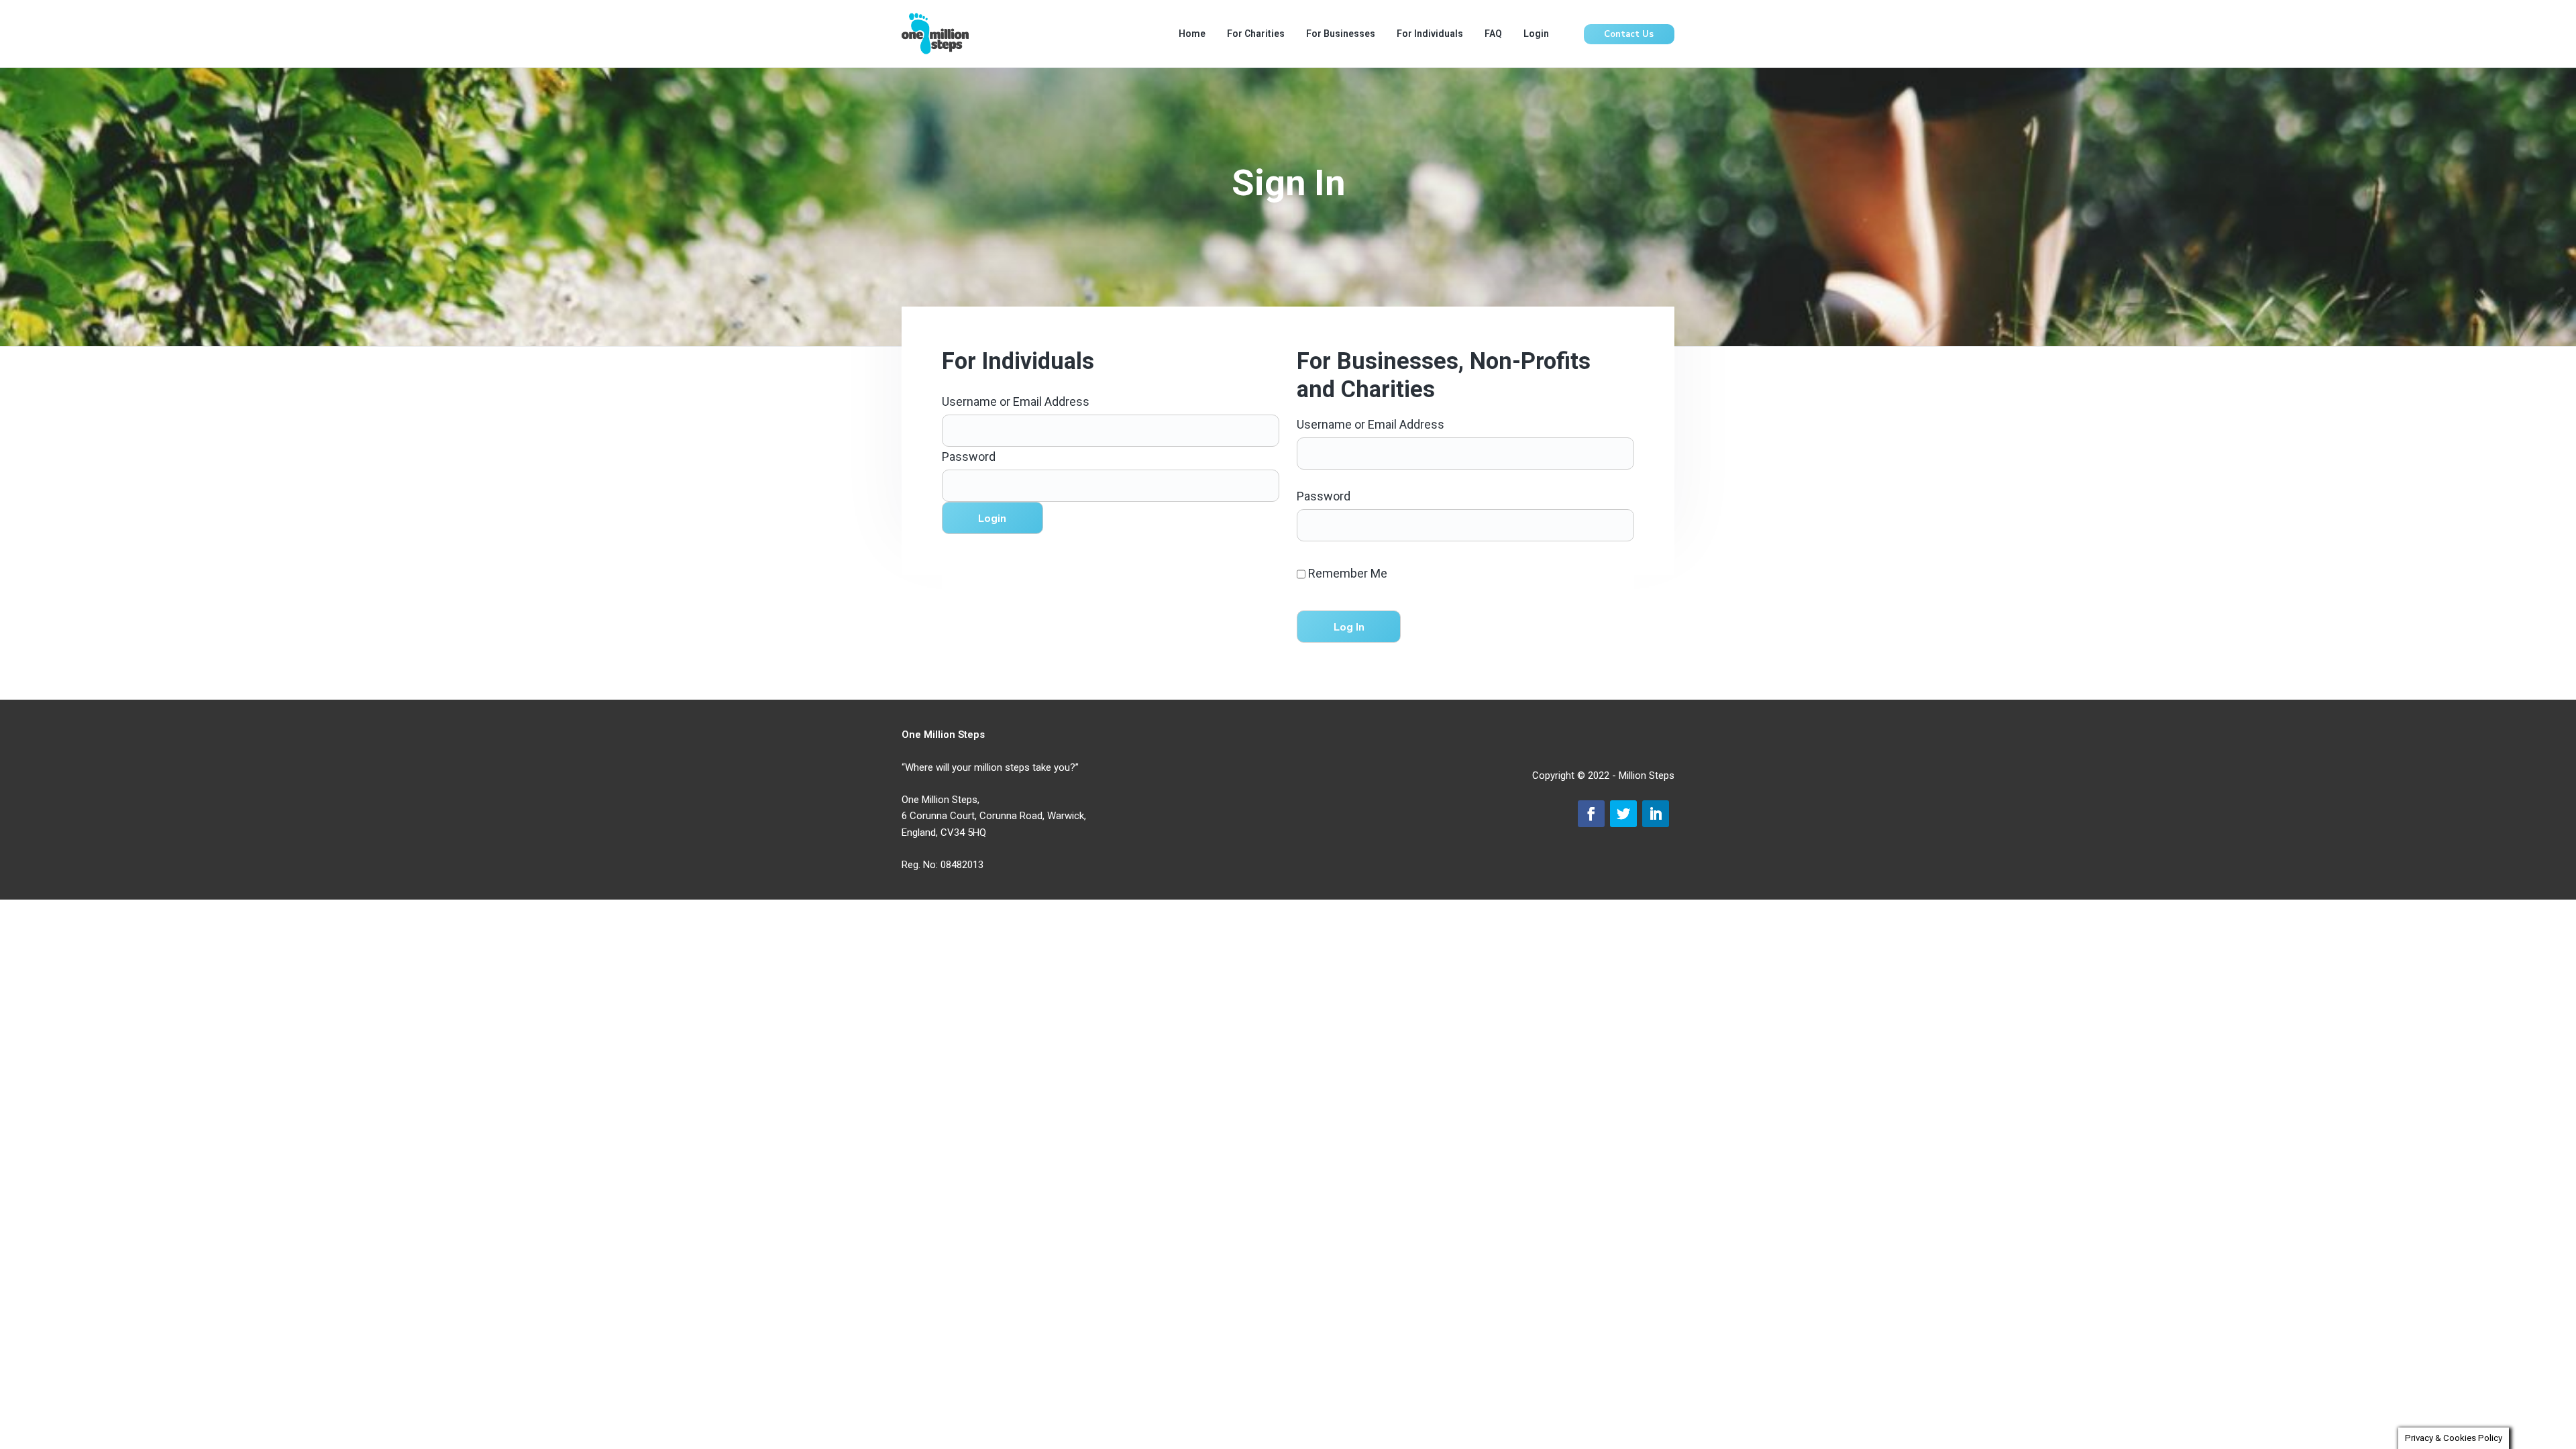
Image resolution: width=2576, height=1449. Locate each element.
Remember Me (1346, 573)
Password (969, 457)
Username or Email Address (1016, 401)
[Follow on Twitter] (1623, 814)
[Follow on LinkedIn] (1656, 814)
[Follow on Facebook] (1591, 814)
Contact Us (1629, 34)
